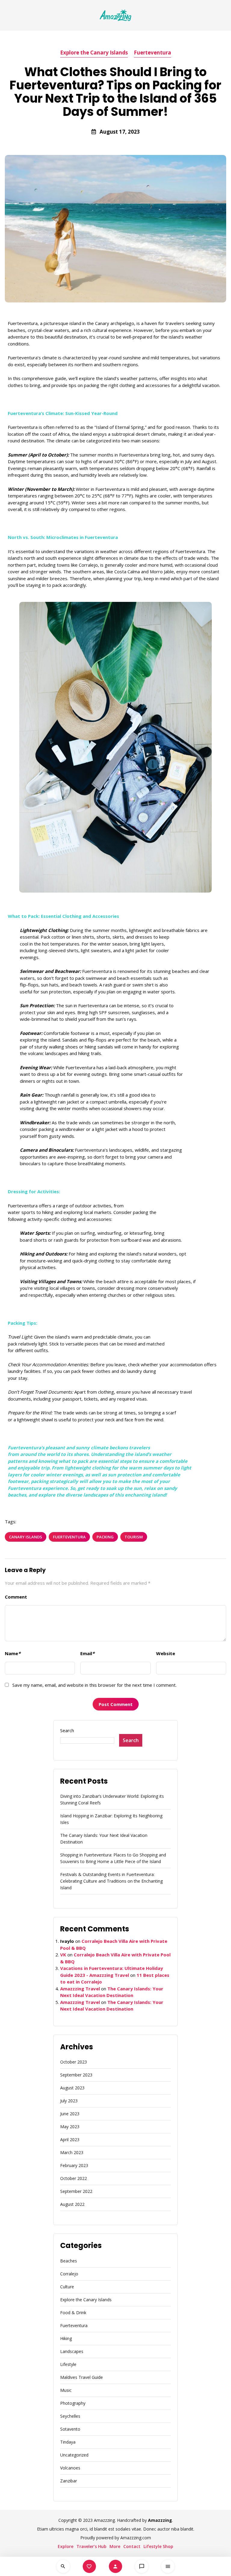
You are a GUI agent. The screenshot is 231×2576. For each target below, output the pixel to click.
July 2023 (69, 2101)
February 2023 (74, 2165)
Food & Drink (73, 2313)
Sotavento (70, 2429)
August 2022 (72, 2204)
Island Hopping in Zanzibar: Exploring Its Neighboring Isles (111, 1819)
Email (87, 1653)
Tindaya (68, 2442)
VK (63, 1955)
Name (13, 1653)
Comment (16, 1597)
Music (66, 2390)
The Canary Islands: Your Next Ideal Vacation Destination (104, 1839)
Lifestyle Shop (158, 2546)
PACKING (105, 1537)
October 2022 (74, 2178)
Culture (67, 2287)
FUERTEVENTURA (69, 1537)
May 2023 (70, 2127)
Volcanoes (70, 2468)
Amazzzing (160, 2520)
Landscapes (72, 2351)
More (115, 2546)
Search (67, 1730)
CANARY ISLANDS (26, 1537)
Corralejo (69, 2274)
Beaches (69, 2261)
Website (166, 1653)
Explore (66, 2546)
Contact (132, 2546)
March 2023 (72, 2152)
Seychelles (70, 2416)
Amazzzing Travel (80, 1989)
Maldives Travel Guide (82, 2377)
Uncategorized (74, 2455)
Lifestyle (68, 2364)
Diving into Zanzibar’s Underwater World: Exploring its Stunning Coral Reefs (112, 1799)
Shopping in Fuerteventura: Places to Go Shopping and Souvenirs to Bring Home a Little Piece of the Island (113, 1858)
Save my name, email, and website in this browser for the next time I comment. (94, 1685)
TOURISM (134, 1537)
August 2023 (72, 2088)
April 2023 (70, 2139)
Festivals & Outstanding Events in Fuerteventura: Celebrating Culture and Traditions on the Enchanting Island (111, 1881)
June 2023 (70, 2114)
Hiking (66, 2338)
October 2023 (74, 2062)
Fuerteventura (152, 53)
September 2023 (76, 2075)
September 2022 (76, 2191)
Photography (73, 2403)
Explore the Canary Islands (94, 53)
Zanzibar (69, 2481)
